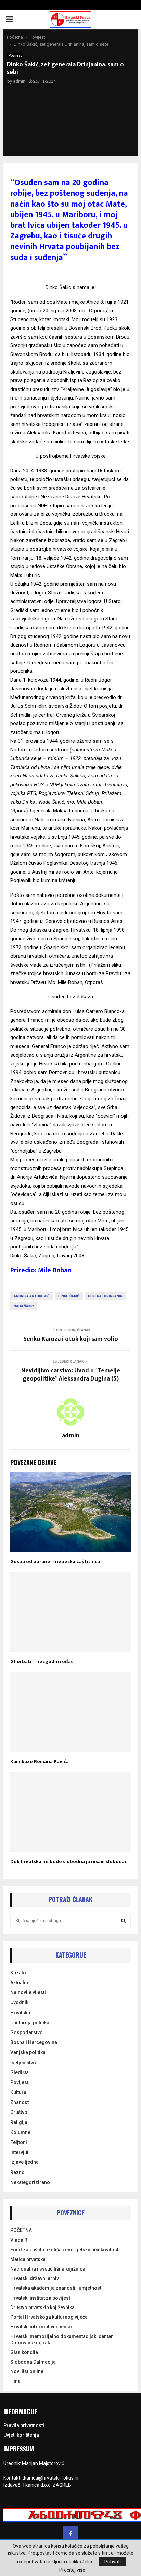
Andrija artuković (32, 1296)
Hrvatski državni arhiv (35, 2278)
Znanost (20, 2102)
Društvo (19, 2112)
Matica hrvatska (28, 2259)
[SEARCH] (123, 1921)
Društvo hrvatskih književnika (42, 2307)
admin (19, 81)
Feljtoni (19, 2142)
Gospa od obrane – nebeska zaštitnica (55, 1562)
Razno (17, 2172)
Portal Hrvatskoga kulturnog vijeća (49, 2317)
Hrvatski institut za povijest (40, 2298)
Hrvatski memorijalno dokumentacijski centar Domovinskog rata (62, 2339)
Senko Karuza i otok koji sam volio (71, 1339)
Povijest (15, 56)
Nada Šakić (24, 1306)
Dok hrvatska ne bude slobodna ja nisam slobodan (69, 1862)
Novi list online (27, 2371)
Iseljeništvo (23, 2063)
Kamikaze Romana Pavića (40, 1761)
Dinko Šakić (69, 1296)
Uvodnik (19, 2002)
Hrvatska (20, 2013)
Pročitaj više (72, 2570)
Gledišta (20, 2072)
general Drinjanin (105, 1296)
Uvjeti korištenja (21, 2435)
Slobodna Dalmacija (33, 2362)
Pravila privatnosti (24, 2425)
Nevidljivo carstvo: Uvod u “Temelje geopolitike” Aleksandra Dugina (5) (71, 1375)
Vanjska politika (28, 2052)
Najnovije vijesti (28, 1992)
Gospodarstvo (27, 2032)
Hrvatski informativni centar (41, 2327)
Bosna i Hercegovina (34, 2042)
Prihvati (113, 2562)
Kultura (18, 2092)
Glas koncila (24, 2352)
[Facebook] (70, 2534)
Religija (19, 2122)
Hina (15, 2381)
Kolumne (20, 2132)
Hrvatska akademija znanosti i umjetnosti (56, 2288)
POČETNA (21, 2230)
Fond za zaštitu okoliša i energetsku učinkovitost (64, 2250)
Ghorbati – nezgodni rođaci (42, 1662)
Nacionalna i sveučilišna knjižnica (48, 2269)
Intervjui (19, 2152)
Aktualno (20, 1983)
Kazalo (18, 1973)
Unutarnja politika (30, 2023)
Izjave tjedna (24, 2162)
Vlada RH (21, 2240)
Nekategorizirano (30, 2182)
